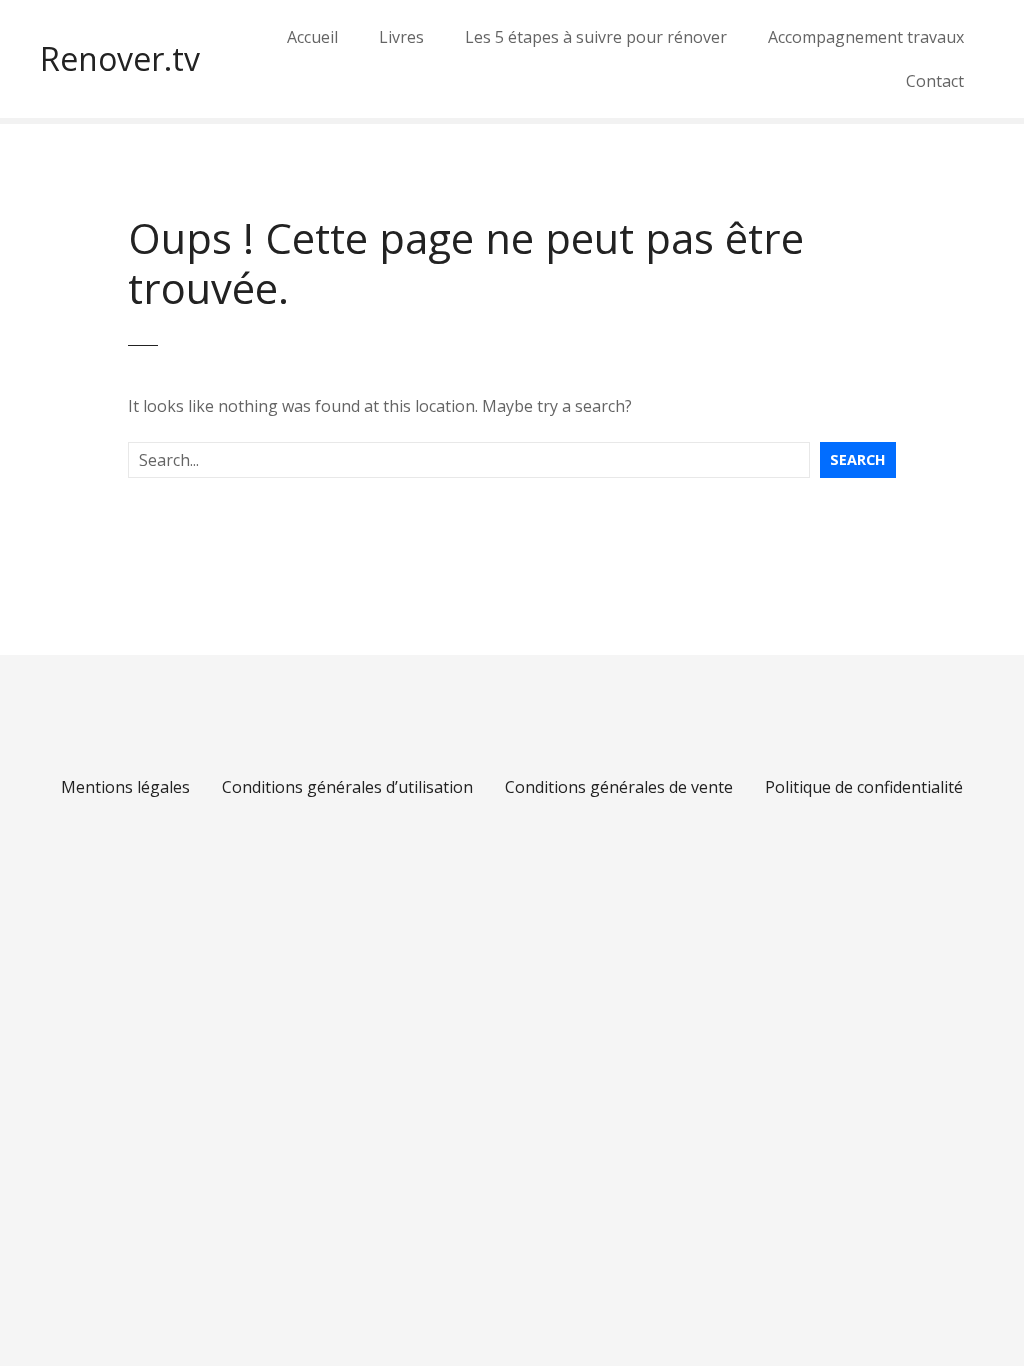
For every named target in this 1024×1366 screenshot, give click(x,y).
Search (858, 459)
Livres (401, 37)
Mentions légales (125, 787)
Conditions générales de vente (619, 787)
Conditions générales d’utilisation (347, 787)
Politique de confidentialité (864, 787)
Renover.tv (120, 58)
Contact (935, 81)
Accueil (312, 37)
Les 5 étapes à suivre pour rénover (596, 37)
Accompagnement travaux (866, 37)
